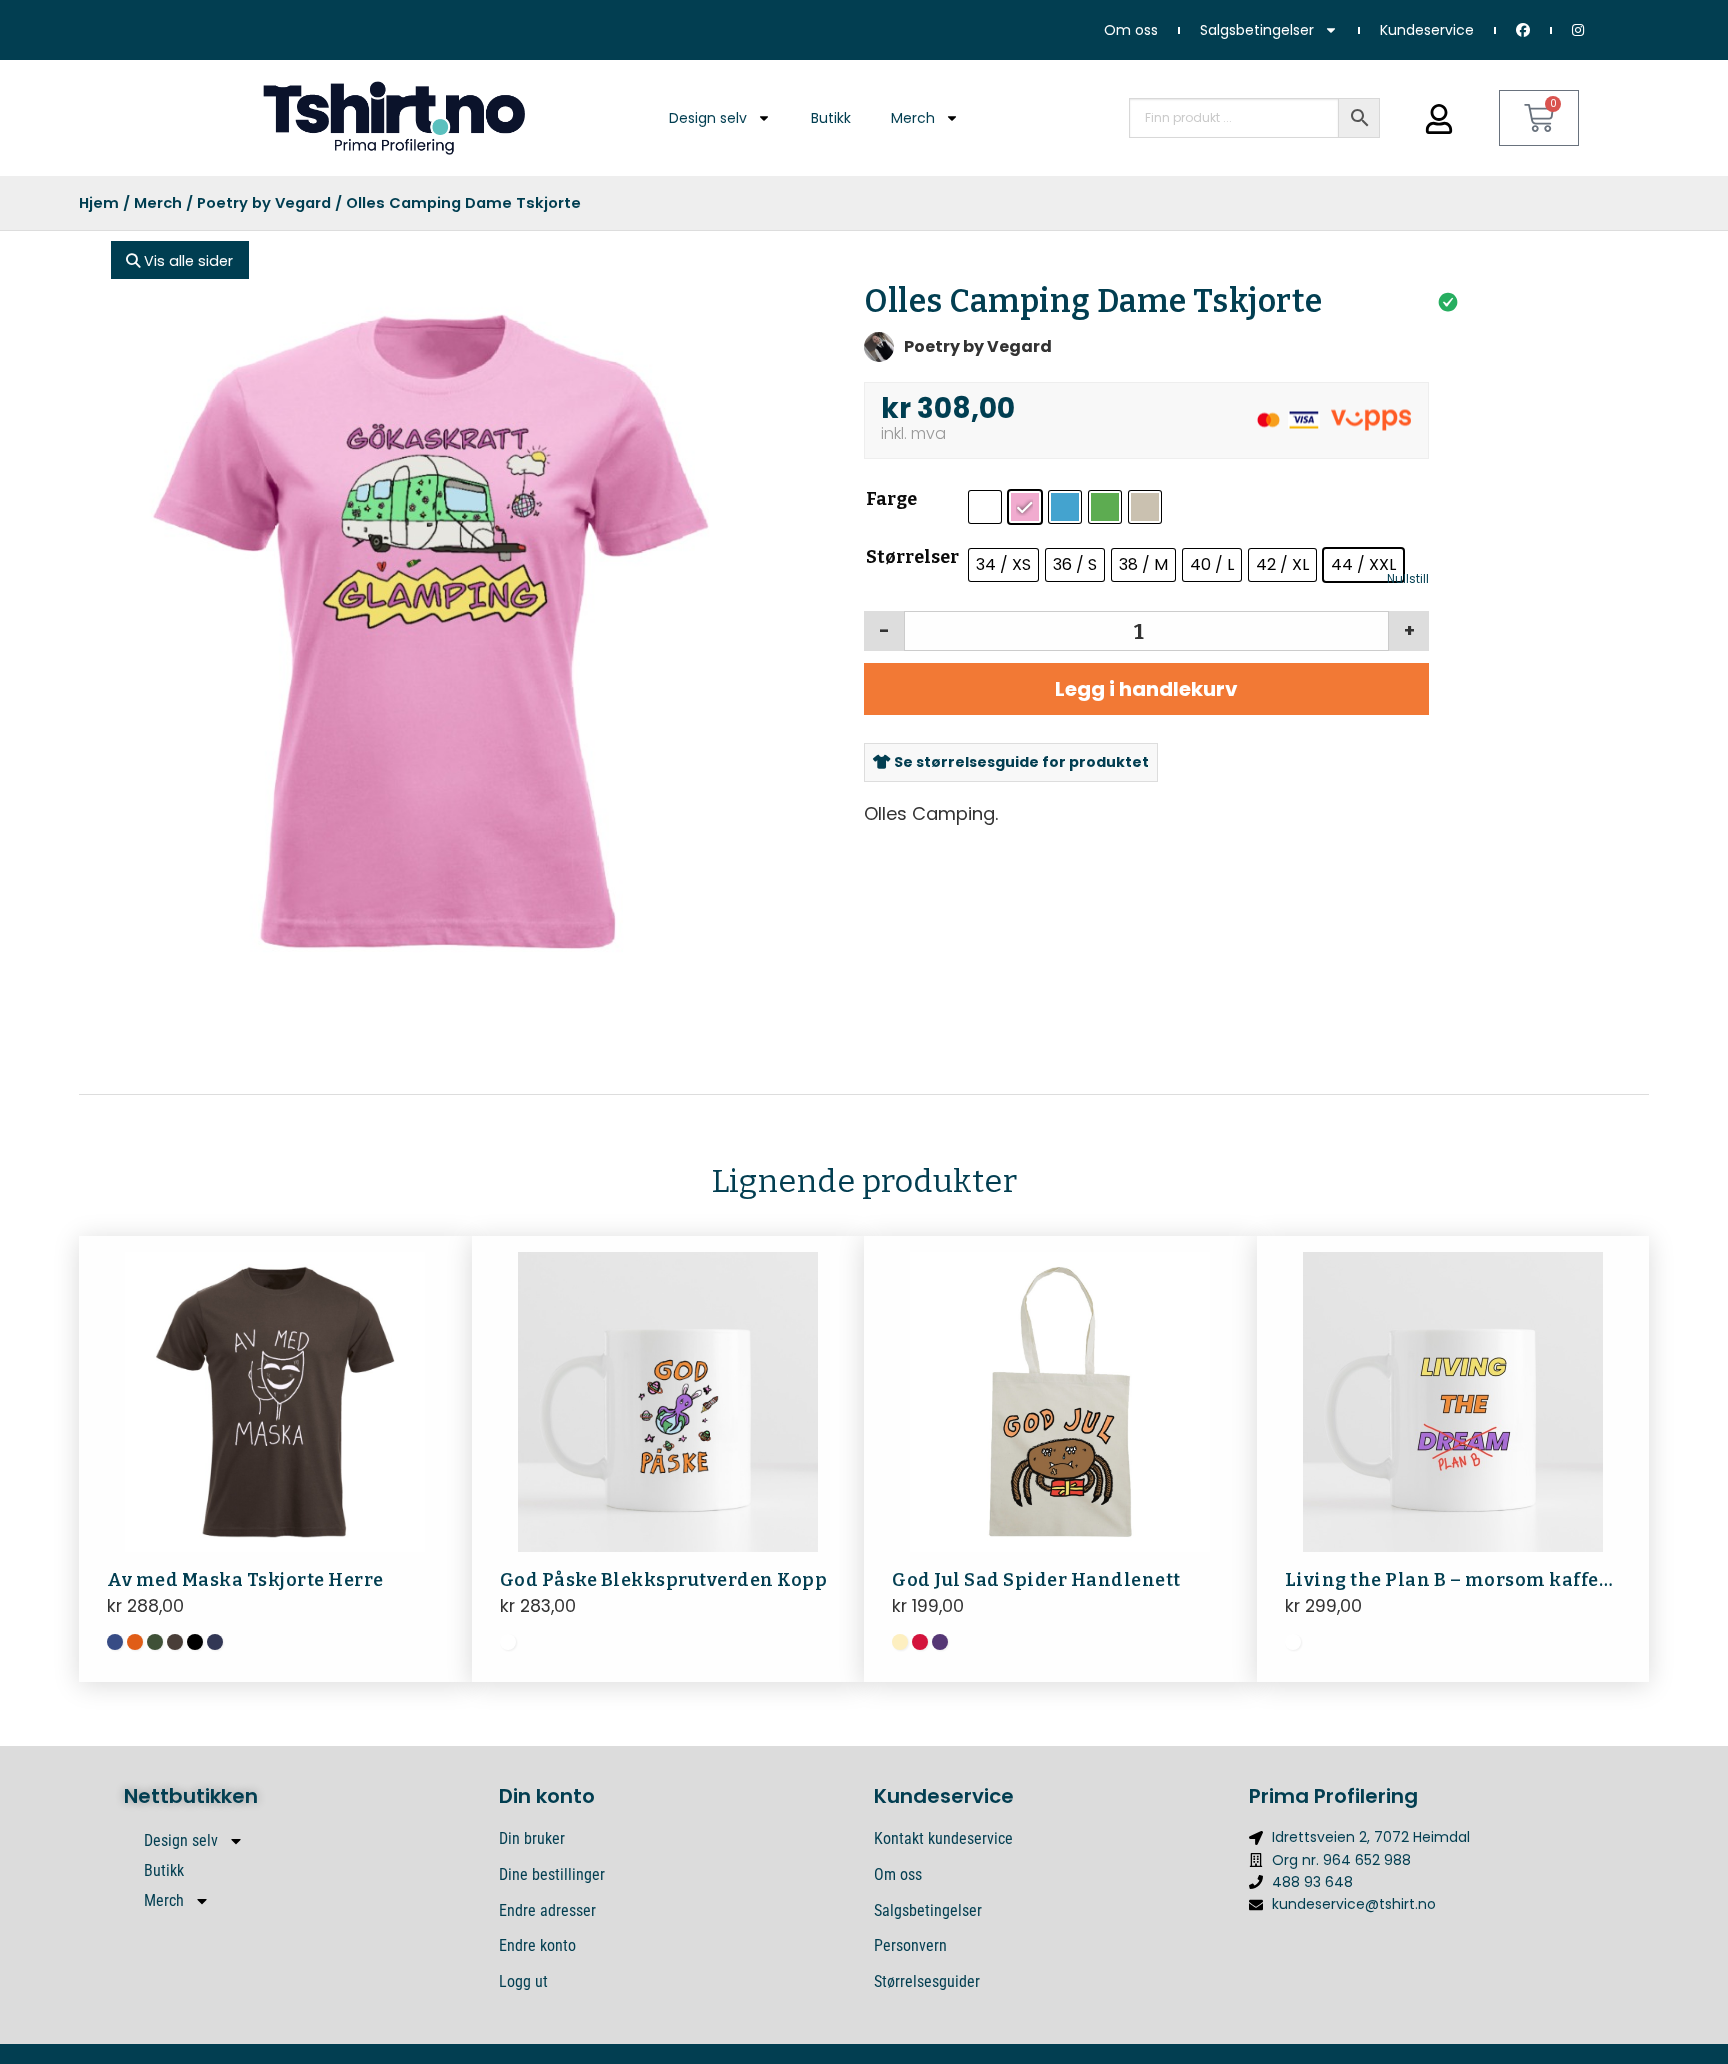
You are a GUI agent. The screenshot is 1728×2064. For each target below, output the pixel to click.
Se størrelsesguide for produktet (1020, 762)
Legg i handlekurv (1146, 689)
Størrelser (912, 557)
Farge (891, 499)
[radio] (985, 507)
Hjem (99, 203)
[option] (431, 631)
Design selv (708, 118)
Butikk (831, 118)
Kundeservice (1427, 30)
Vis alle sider (186, 261)
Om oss (1131, 30)
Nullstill (1408, 579)
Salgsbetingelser (1257, 30)
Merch (913, 118)
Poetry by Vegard (264, 203)
